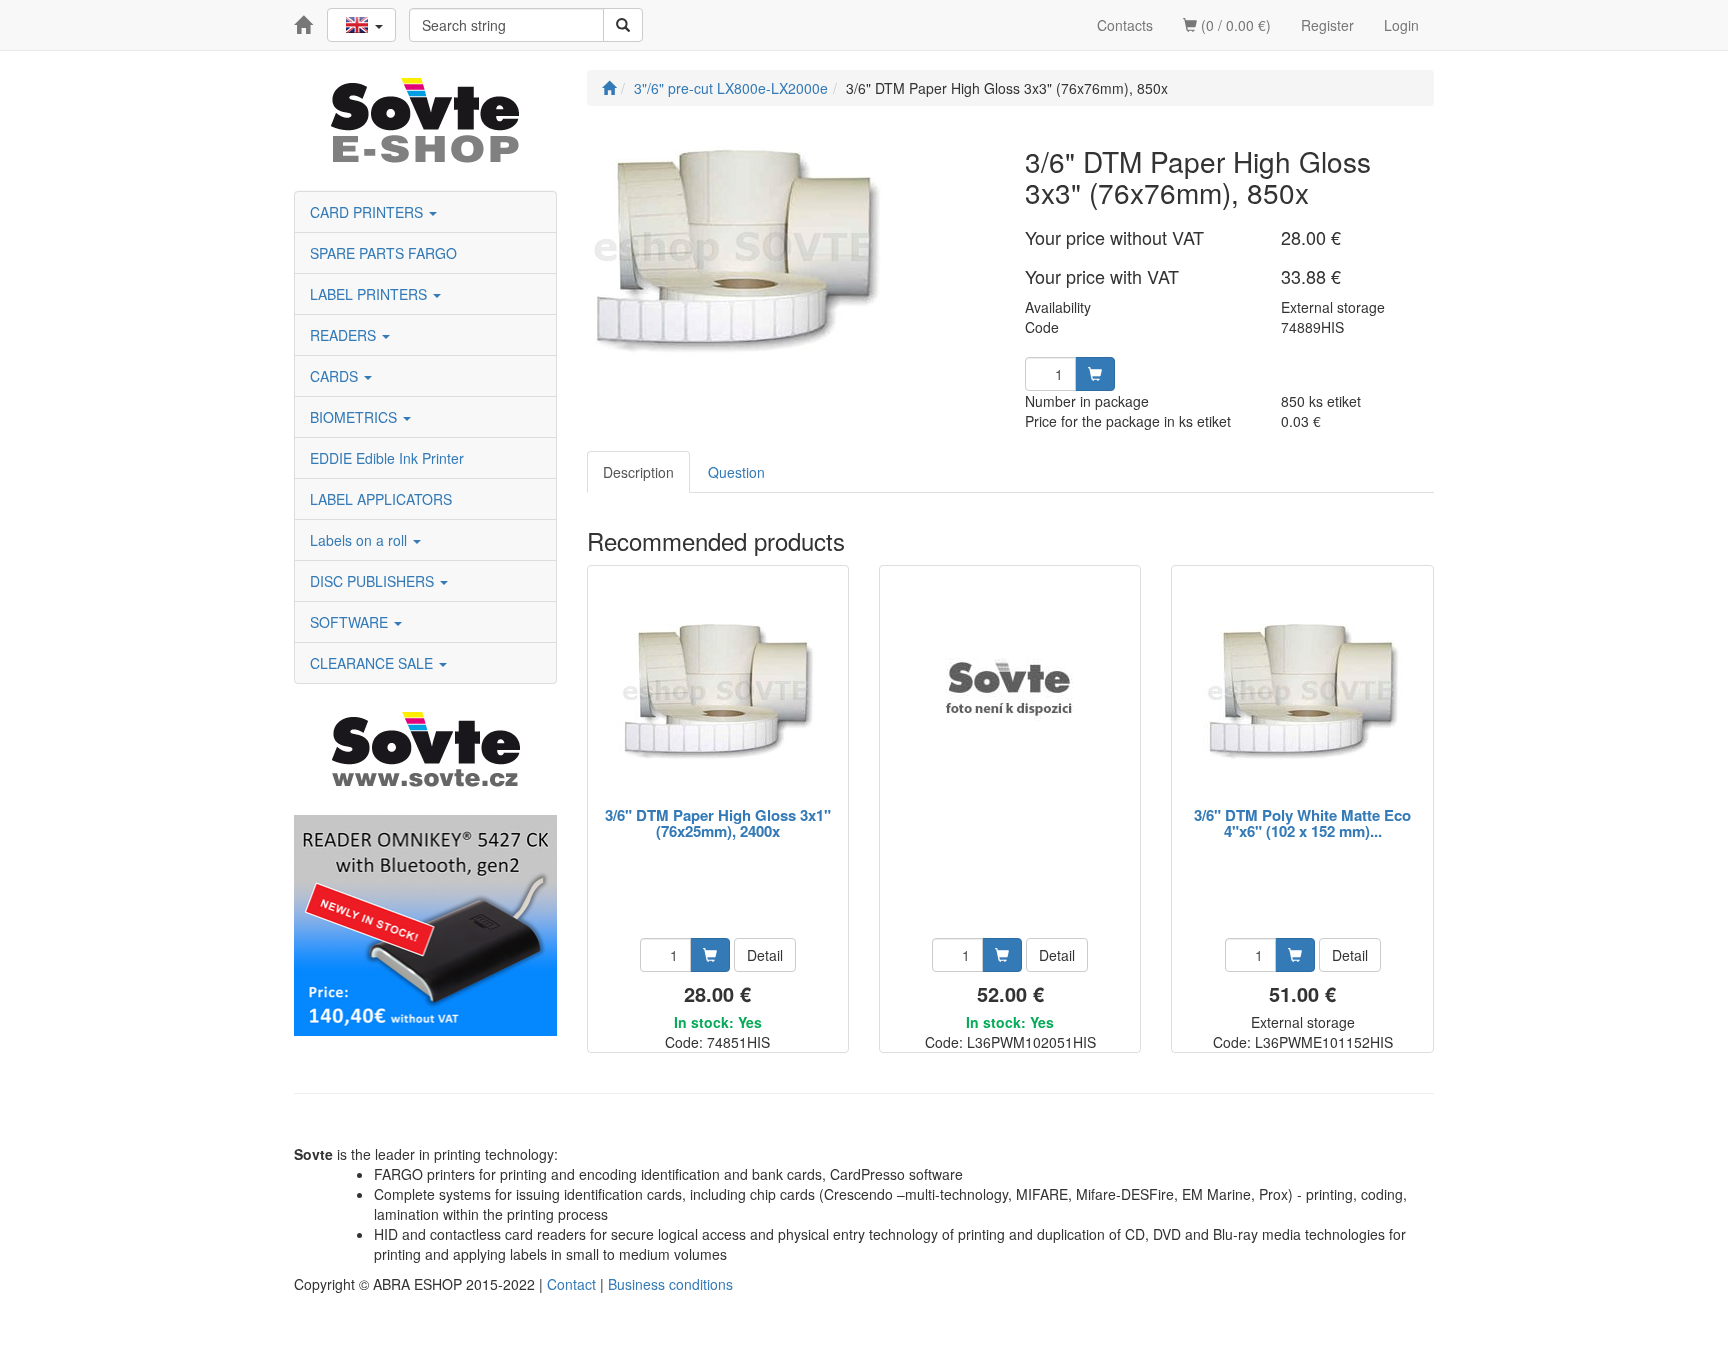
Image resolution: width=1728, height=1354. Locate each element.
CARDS (336, 376)
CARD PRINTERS (368, 212)
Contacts (1125, 25)
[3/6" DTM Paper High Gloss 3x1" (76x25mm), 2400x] (718, 687)
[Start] (609, 88)
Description (638, 472)
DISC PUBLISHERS (374, 581)
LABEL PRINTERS (370, 294)
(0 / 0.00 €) (1234, 25)
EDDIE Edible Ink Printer (387, 458)
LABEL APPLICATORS (381, 499)
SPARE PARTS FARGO (383, 253)
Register (1327, 25)
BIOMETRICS (355, 417)
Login (1401, 25)
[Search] (623, 25)
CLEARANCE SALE (373, 663)
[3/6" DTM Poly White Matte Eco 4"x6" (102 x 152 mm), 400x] (1303, 687)
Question (736, 472)
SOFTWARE (351, 622)
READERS (345, 335)
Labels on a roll (360, 540)
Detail (765, 955)
